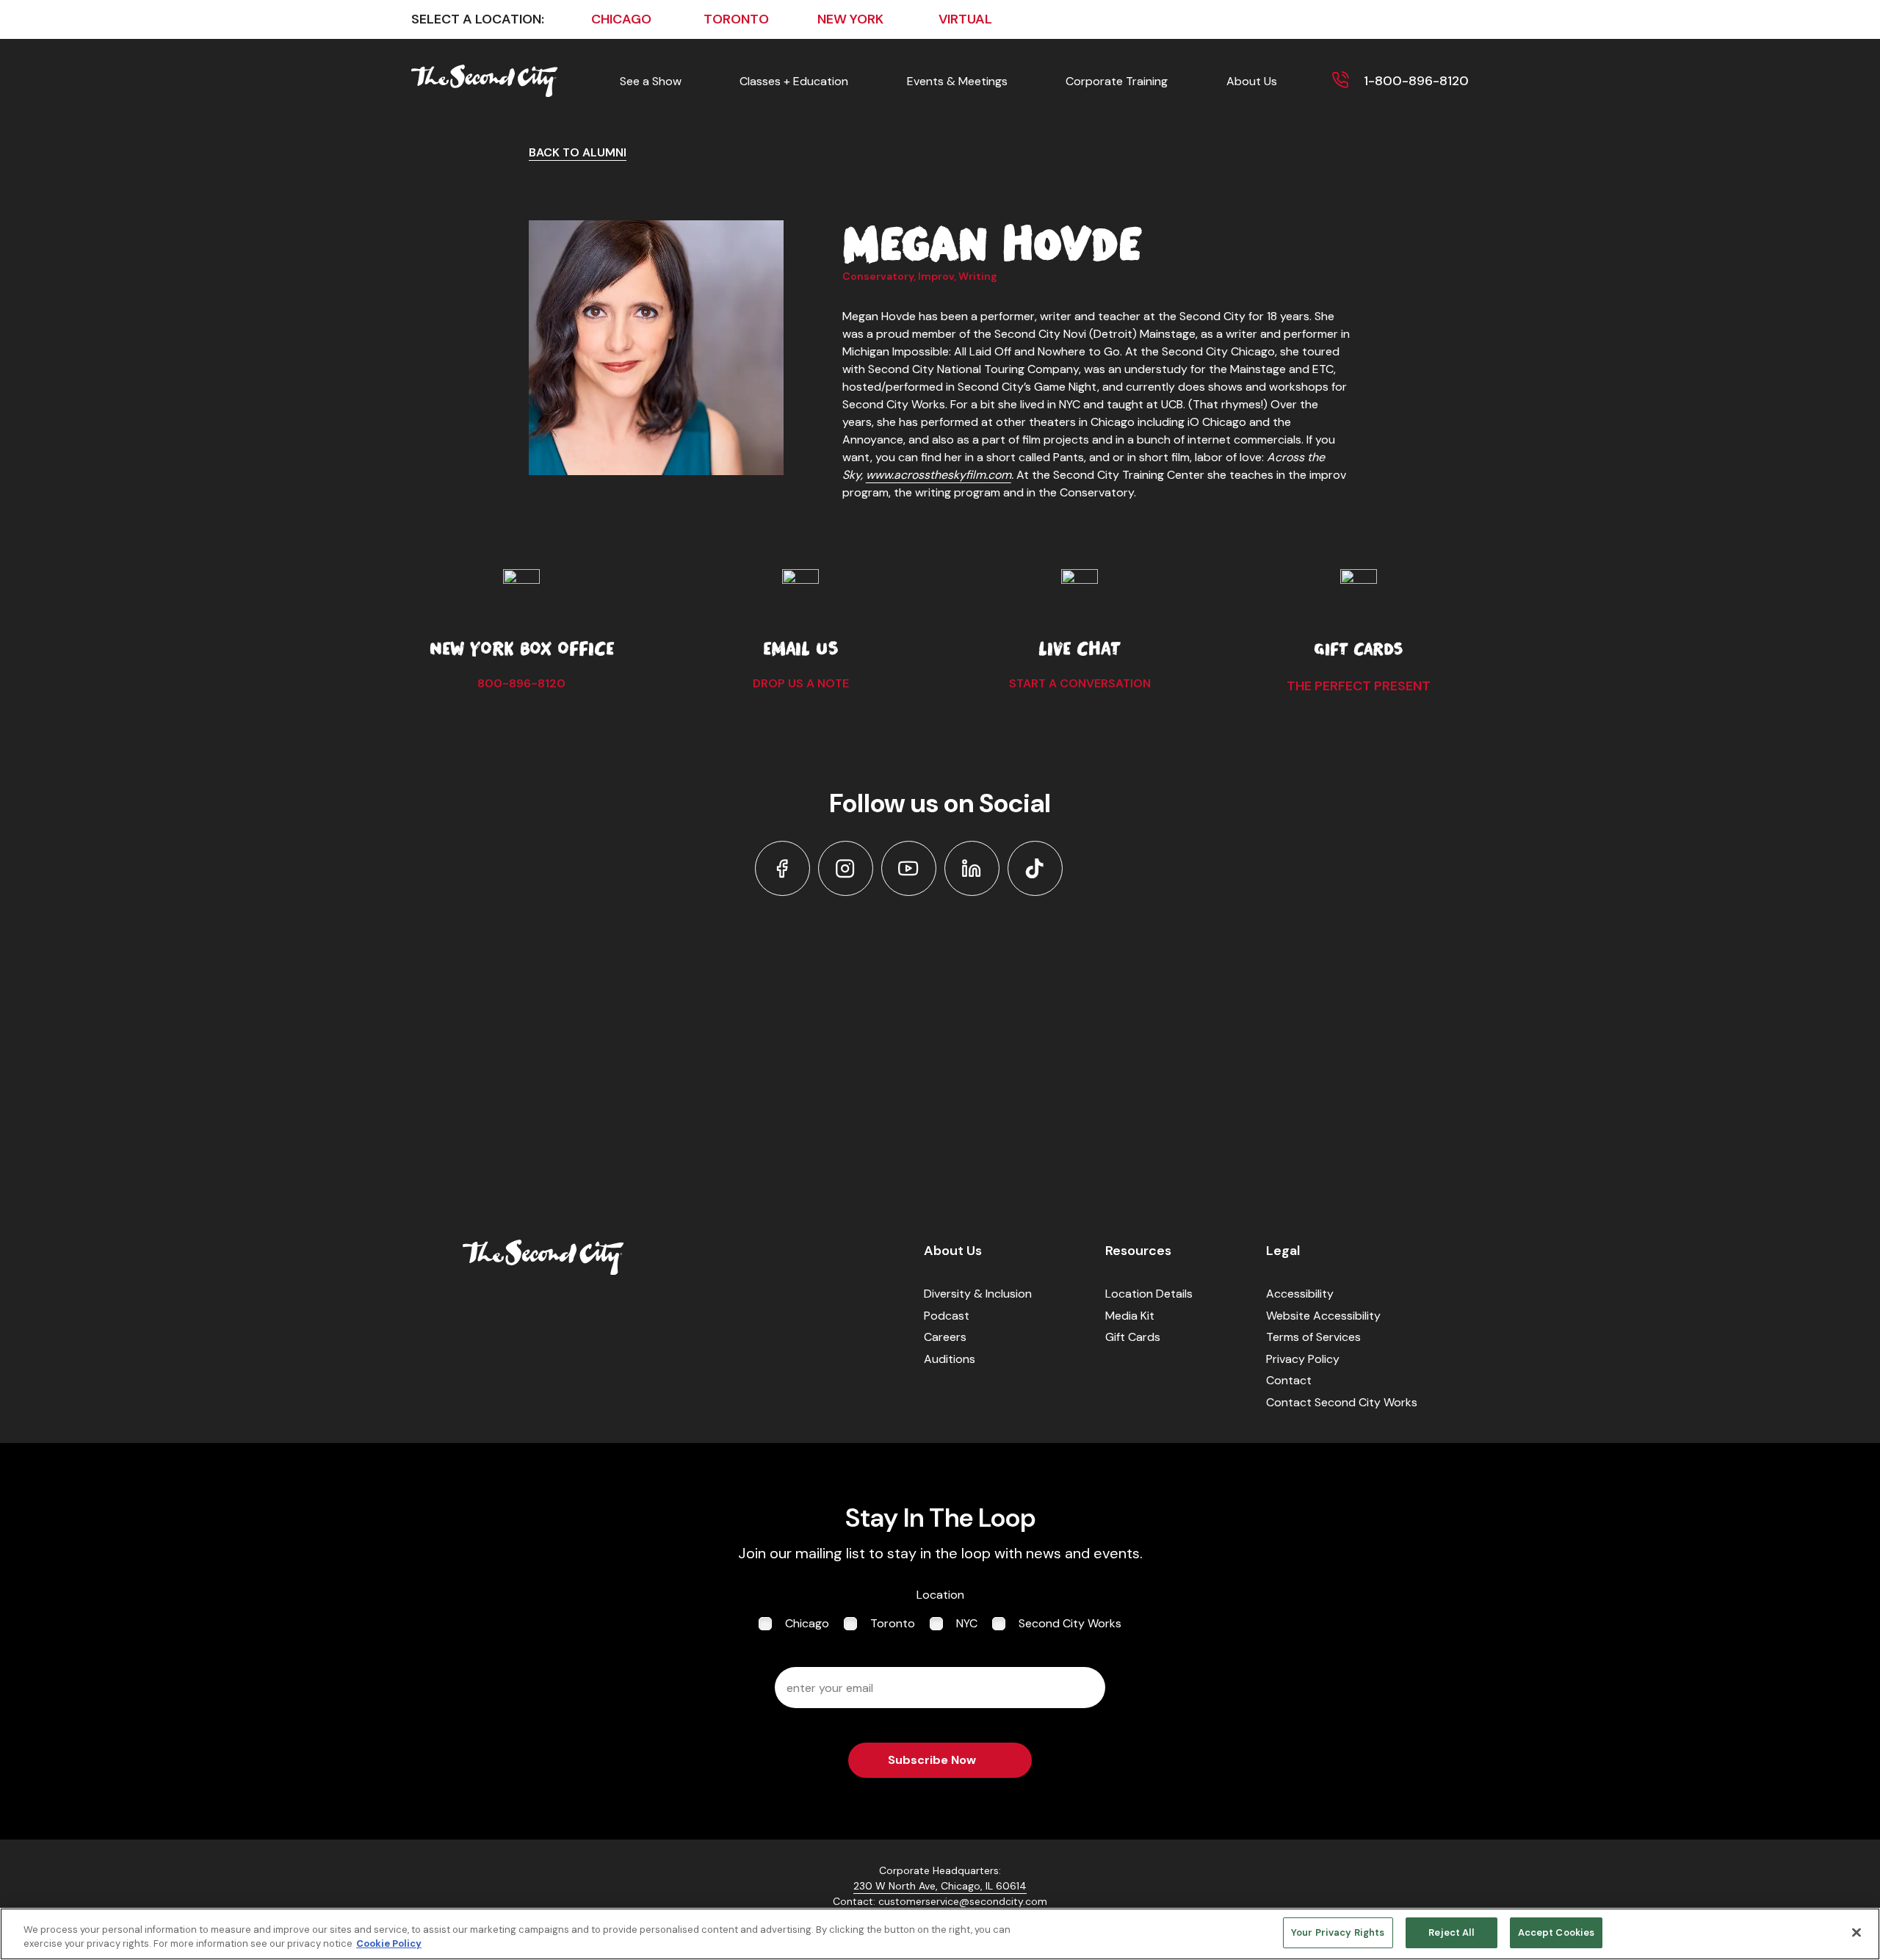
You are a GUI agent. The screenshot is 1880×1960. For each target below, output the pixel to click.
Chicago (807, 1623)
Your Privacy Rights (1338, 1932)
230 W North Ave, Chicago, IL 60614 (940, 1886)
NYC (967, 1623)
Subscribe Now (932, 1760)
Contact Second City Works (1342, 1402)
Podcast (947, 1316)
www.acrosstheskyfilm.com (939, 475)
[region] (940, 1934)
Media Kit (1130, 1316)
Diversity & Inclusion (978, 1294)
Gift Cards (1133, 1337)
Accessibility (1300, 1294)
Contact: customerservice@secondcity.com (940, 1901)
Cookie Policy (389, 1944)
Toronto (893, 1623)
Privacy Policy (1303, 1359)
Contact (1289, 1380)
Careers (945, 1337)
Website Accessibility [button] (1323, 1316)
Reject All (1451, 1932)
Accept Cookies (1557, 1932)
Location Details (1149, 1294)
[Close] (1856, 1932)
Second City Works (1070, 1623)
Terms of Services (1313, 1337)
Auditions (950, 1359)
